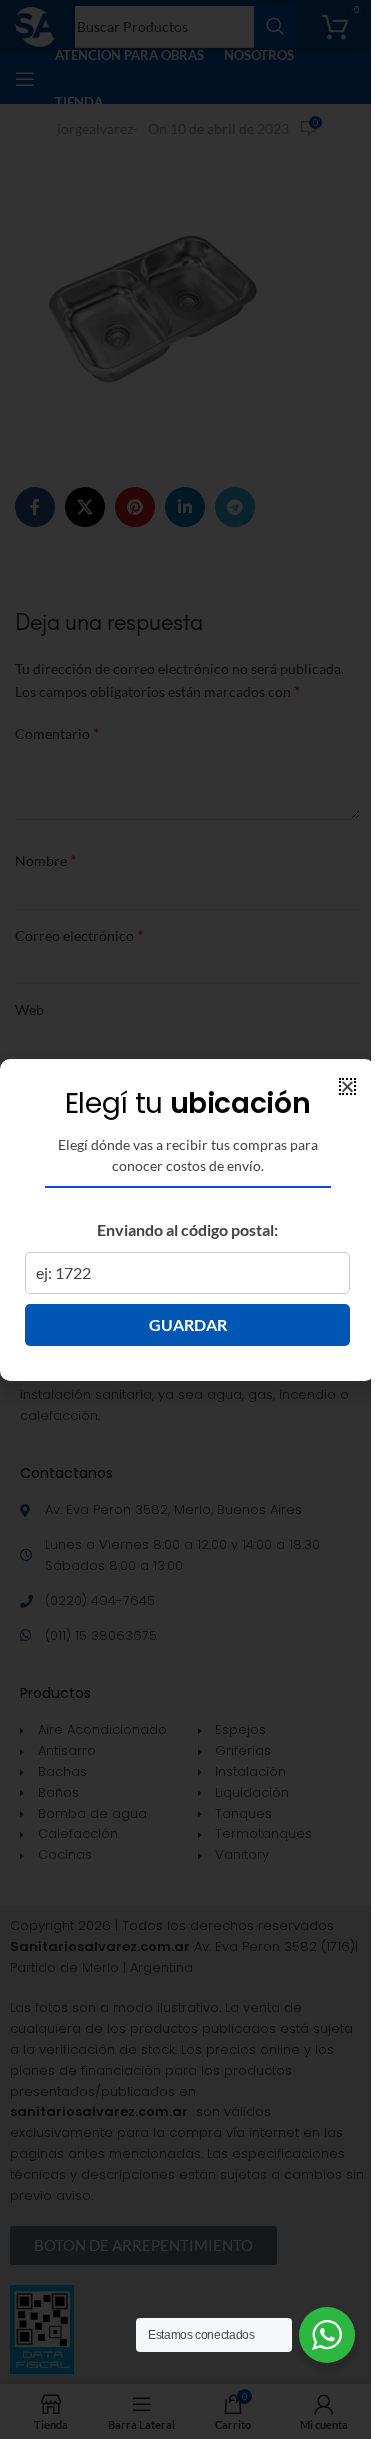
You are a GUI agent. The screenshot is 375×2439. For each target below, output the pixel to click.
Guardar (188, 1324)
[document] (187, 1219)
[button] (347, 1086)
